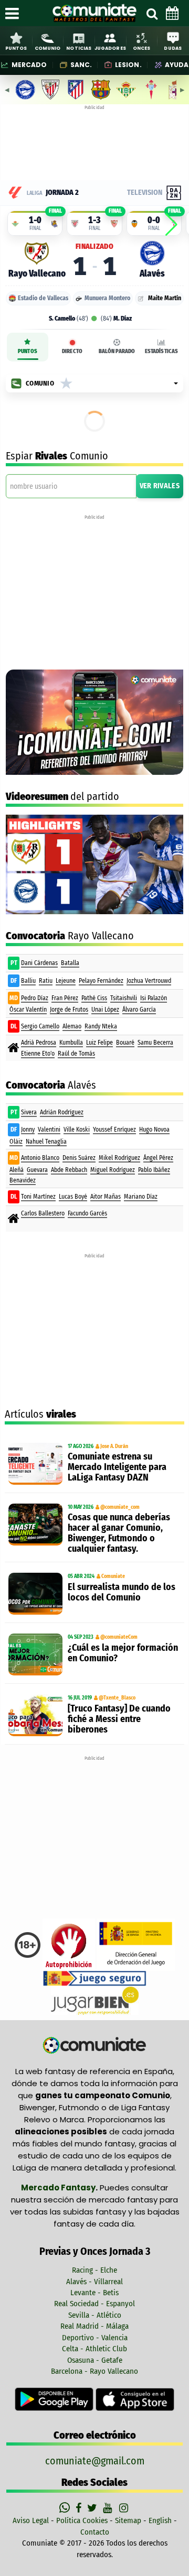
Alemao (72, 1026)
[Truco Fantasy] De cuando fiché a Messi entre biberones (119, 1719)
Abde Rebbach (69, 1170)
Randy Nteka (101, 1026)
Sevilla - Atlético (95, 2315)
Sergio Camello (40, 1026)
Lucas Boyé (73, 1197)
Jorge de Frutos (69, 1010)
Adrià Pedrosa (39, 1043)
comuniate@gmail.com (95, 2461)
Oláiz (16, 1142)
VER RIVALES (160, 486)
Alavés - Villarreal (94, 2282)
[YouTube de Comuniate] (109, 2508)
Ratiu (46, 981)
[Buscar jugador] (152, 13)
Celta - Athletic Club (94, 2349)
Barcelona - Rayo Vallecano (94, 2371)
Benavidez (23, 1180)
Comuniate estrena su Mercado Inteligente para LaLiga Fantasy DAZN (117, 1467)
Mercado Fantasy (58, 2188)
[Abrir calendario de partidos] (172, 13)
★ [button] (66, 383)
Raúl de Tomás (76, 1054)
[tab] (28, 347)
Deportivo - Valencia (95, 2338)
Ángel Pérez (158, 1158)
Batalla (70, 963)
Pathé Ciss (94, 998)
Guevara (37, 1170)
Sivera (29, 1112)
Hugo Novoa (154, 1130)
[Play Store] (55, 2399)
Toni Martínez (38, 1197)
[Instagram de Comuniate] (124, 2508)
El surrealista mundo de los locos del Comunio (122, 1592)
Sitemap (128, 2520)
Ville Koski (77, 1130)
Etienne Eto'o (38, 1054)
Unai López (105, 1010)
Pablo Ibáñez (154, 1170)
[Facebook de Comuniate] (80, 2508)
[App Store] (135, 2399)
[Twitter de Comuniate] (93, 2508)
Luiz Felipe (99, 1043)
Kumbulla (71, 1043)
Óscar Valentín (28, 1010)
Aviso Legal (31, 2520)
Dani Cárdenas (39, 963)
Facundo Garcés (87, 1213)
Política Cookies (82, 2520)
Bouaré (125, 1043)
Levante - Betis (94, 2293)
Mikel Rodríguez (119, 1158)
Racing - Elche (94, 2270)
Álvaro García (139, 1010)
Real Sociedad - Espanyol (94, 2304)
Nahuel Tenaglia (46, 1142)
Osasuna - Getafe (95, 2360)
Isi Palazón (154, 998)
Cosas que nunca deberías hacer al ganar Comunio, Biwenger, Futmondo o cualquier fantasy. (119, 1533)
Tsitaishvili (124, 998)
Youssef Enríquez (114, 1130)
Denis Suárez (79, 1158)
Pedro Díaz (35, 998)
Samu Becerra (155, 1043)
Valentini (49, 1130)
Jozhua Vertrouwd (149, 981)
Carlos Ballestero (43, 1213)
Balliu (28, 981)
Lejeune (66, 981)
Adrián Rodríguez (62, 1112)
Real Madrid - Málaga (94, 2326)
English (160, 2520)
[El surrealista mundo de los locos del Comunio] (35, 1594)
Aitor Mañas (106, 1197)
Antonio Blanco (40, 1158)
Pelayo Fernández (101, 981)
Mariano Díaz (141, 1197)
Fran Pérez (65, 998)
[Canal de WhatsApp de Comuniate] (66, 2508)
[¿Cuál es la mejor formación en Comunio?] (35, 1654)
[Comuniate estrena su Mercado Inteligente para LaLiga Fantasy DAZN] (35, 1464)
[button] (171, 225)
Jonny (28, 1130)
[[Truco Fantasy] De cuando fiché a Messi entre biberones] (35, 1715)
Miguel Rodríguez (113, 1170)
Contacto (95, 2532)
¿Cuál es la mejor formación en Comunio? (123, 1653)
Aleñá (17, 1170)
